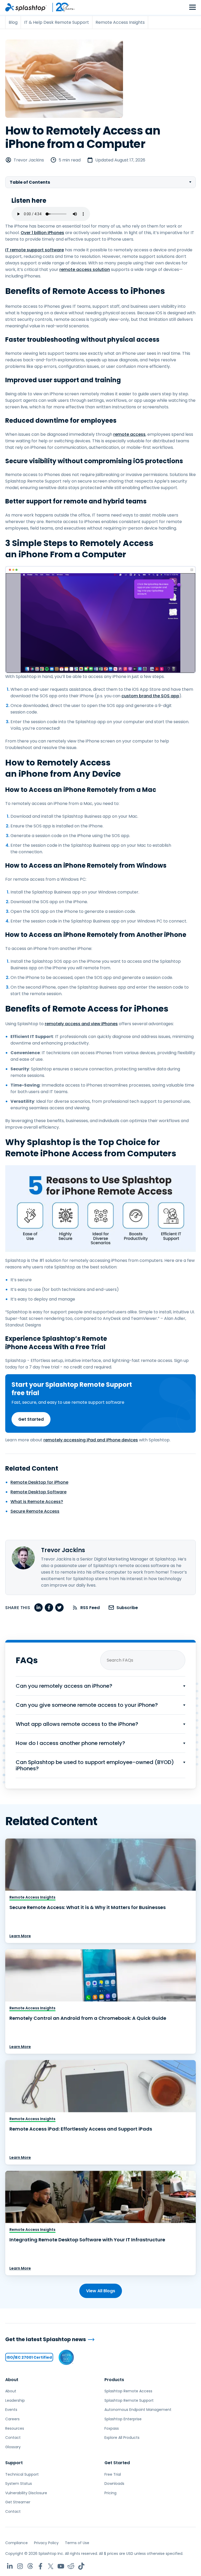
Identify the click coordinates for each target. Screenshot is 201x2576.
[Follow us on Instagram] (20, 2566)
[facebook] (49, 1608)
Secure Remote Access (35, 1511)
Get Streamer (18, 2502)
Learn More (20, 1936)
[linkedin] (38, 1608)
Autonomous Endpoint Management (138, 2410)
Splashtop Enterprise (123, 2419)
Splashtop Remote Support (129, 2400)
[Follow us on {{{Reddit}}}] (71, 2566)
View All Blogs (101, 2291)
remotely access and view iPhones (81, 1024)
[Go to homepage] (26, 7)
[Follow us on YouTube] (61, 2566)
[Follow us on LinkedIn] (10, 2566)
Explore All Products (122, 2438)
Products (114, 2380)
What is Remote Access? (37, 1502)
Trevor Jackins (29, 160)
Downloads (114, 2484)
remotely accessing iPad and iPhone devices (91, 1440)
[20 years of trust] (61, 7)
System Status (19, 2484)
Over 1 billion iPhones (42, 233)
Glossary (13, 2447)
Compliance (16, 2543)
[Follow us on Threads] (30, 2566)
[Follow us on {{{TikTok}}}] (81, 2566)
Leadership (15, 2400)
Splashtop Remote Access (128, 2391)
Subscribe (127, 1608)
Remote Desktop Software (38, 1492)
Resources (15, 2428)
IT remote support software (35, 250)
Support (14, 2463)
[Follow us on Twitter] (51, 2566)
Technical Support (22, 2474)
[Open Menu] (192, 7)
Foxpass (112, 2428)
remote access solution (85, 269)
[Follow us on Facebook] (40, 2566)
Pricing (110, 2493)
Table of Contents (30, 182)
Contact (13, 2438)
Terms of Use (77, 2543)
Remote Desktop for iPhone (39, 1482)
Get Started (31, 1419)
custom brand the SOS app (150, 696)
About (12, 2380)
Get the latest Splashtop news (46, 2339)
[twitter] (59, 1608)
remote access (129, 434)
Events (11, 2410)
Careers (12, 2419)
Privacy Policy (46, 2543)
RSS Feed (90, 1608)
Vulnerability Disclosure (26, 2493)
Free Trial (113, 2474)
